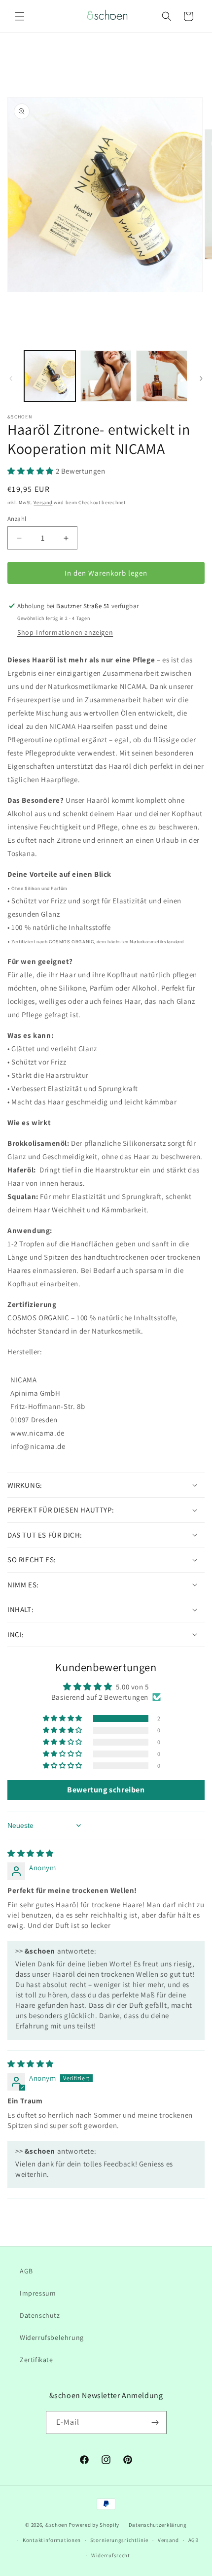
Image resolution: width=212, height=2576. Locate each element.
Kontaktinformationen (52, 2540)
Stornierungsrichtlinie (119, 2540)
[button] (20, 16)
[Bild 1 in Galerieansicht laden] (50, 376)
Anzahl (17, 519)
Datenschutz (40, 2315)
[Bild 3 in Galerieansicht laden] (162, 376)
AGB (26, 2271)
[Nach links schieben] (11, 378)
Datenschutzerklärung (158, 2525)
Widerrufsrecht (111, 2555)
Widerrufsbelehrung (52, 2337)
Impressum (38, 2293)
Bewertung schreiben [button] (106, 1790)
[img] (31, 1853)
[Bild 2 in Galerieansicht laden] (106, 376)
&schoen (56, 2525)
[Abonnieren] (155, 2422)
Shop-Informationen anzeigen (65, 632)
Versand (43, 502)
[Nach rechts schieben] (201, 378)
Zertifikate (36, 2360)
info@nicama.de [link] (38, 1446)
